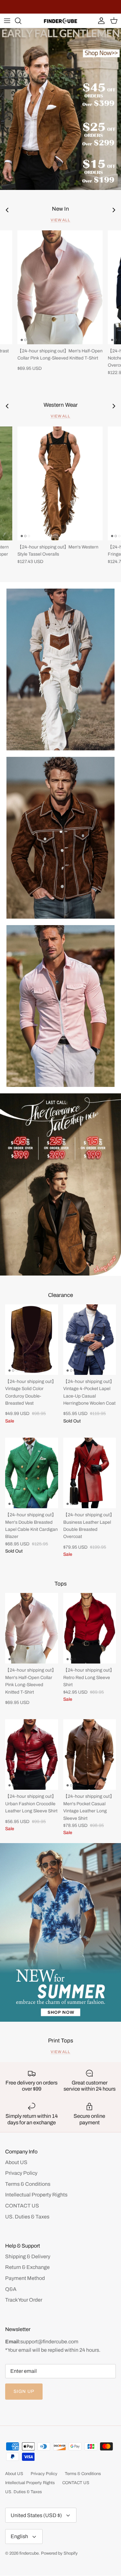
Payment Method (25, 2278)
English (19, 2536)
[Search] (21, 21)
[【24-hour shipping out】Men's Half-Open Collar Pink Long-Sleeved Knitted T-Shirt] (60, 287)
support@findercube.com (49, 2342)
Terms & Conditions (28, 2184)
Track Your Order (24, 2300)
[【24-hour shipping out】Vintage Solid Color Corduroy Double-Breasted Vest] (32, 1340)
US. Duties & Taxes (27, 2217)
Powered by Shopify (59, 2553)
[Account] (100, 21)
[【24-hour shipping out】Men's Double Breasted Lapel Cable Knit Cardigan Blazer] (32, 1473)
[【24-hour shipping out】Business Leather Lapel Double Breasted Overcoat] (90, 1473)
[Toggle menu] (7, 21)
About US (16, 2162)
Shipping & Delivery (28, 2256)
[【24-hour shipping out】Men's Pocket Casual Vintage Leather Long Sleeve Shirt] (90, 1754)
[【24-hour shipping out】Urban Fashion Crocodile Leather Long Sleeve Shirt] (32, 1754)
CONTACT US (22, 2206)
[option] (60, 109)
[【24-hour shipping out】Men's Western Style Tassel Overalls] (60, 483)
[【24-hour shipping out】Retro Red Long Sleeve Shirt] (90, 1628)
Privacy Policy (21, 2173)
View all (61, 220)
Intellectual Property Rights (36, 2195)
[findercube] (60, 21)
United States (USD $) (36, 2515)
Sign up (24, 2391)
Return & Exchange (27, 2267)
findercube (29, 2553)
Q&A (11, 2289)
